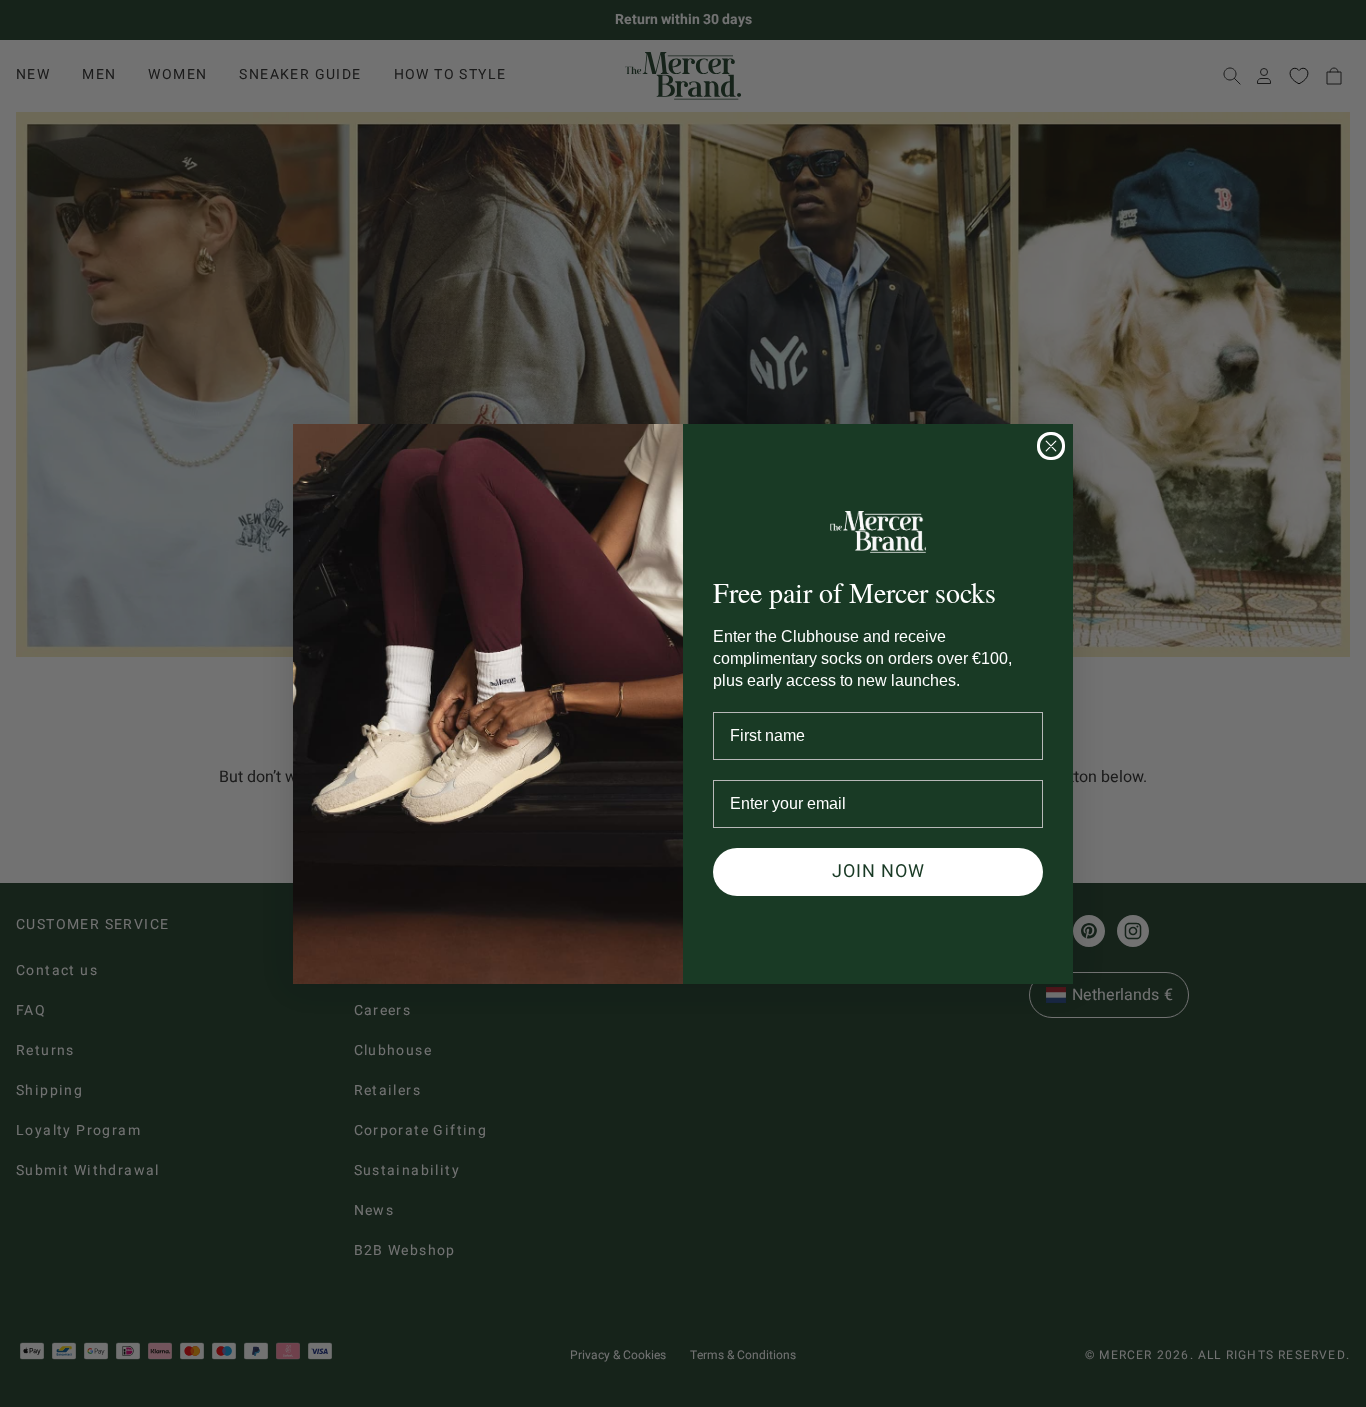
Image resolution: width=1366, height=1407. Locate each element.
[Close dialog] (1051, 446)
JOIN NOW (878, 871)
